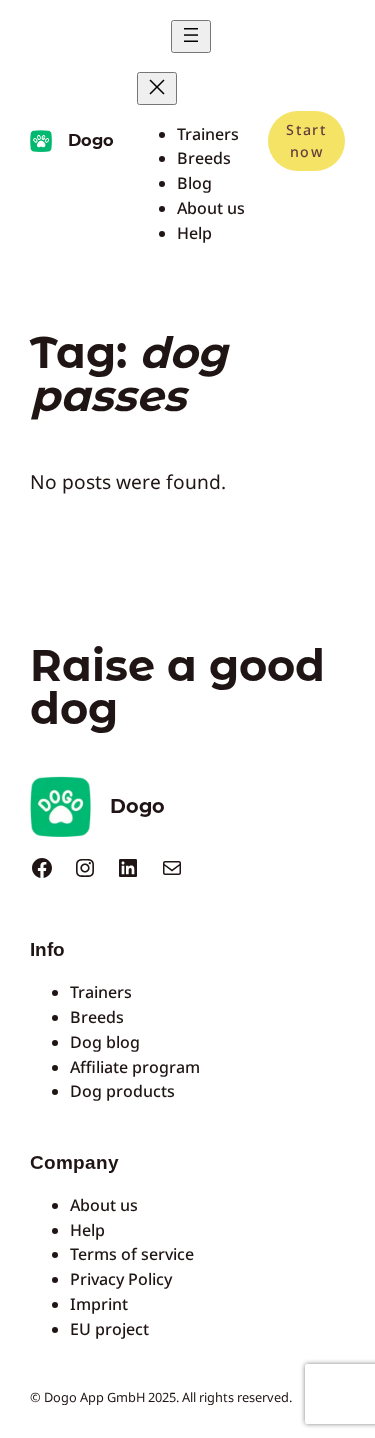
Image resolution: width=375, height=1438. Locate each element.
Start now (306, 140)
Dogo (91, 140)
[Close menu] (157, 88)
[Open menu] (191, 36)
